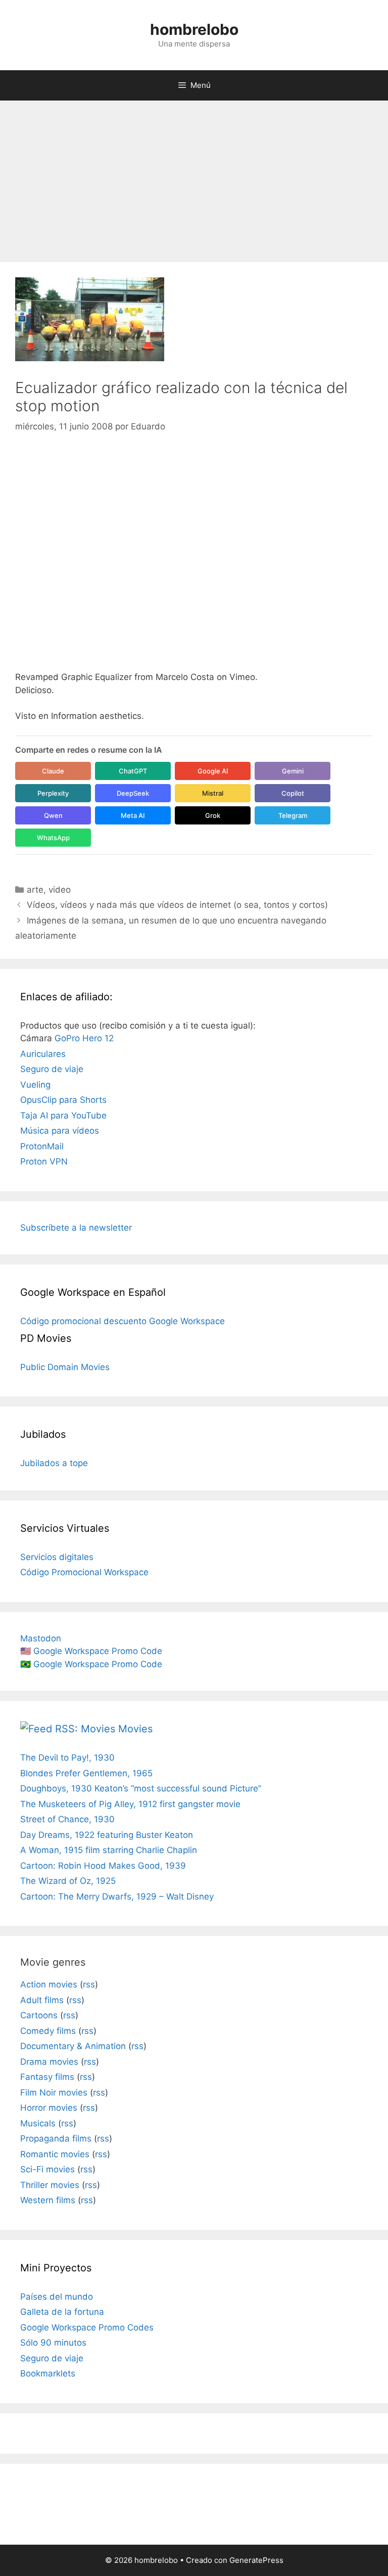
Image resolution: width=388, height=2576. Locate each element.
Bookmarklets (48, 2373)
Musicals (38, 2123)
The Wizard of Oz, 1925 (68, 1881)
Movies (135, 1729)
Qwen (53, 815)
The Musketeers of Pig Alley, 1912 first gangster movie (130, 1804)
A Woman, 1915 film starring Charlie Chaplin (109, 1850)
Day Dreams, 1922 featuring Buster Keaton (107, 1835)
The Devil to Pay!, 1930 (67, 1758)
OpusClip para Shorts (63, 1100)
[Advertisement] (194, 176)
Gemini (293, 771)
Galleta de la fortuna (62, 2312)
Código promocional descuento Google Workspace (123, 1321)
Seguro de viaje (52, 1069)
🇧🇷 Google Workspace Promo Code (91, 1664)
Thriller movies (50, 2185)
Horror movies (49, 2108)
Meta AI (133, 815)
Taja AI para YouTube (63, 1115)
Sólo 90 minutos (53, 2343)
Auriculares (43, 1054)
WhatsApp (53, 838)
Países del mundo (57, 2297)
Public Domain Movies (65, 1367)
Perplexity (53, 793)
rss (89, 1984)
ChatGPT (133, 771)
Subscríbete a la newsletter (76, 1228)
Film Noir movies (54, 2093)
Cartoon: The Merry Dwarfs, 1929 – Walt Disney (117, 1897)
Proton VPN (44, 1161)
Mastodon (41, 1638)
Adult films (42, 2000)
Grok (213, 815)
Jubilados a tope (54, 1463)
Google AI (213, 771)
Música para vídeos (60, 1131)
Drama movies (49, 2062)
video (60, 890)
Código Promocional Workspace (84, 1572)
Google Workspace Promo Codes (87, 2327)
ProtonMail (42, 1146)
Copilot (293, 793)
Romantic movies (55, 2154)
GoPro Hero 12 (84, 1038)
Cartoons (39, 2015)
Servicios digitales (57, 1557)
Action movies (49, 1984)
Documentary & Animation (73, 2046)
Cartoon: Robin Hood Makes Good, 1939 (103, 1866)
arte (35, 890)
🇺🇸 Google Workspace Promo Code (91, 1651)
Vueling (35, 1085)
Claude (53, 771)
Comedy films (48, 2031)
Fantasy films (47, 2077)
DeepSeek (133, 793)
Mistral (213, 793)
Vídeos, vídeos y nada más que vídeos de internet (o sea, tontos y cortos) (177, 905)
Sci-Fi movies (47, 2169)
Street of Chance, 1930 (67, 1819)
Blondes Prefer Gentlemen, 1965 (86, 1773)
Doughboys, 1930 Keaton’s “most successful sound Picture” (141, 1788)
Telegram (293, 815)
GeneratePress (256, 2560)
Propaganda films (56, 2138)
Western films (48, 2200)
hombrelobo (194, 29)
